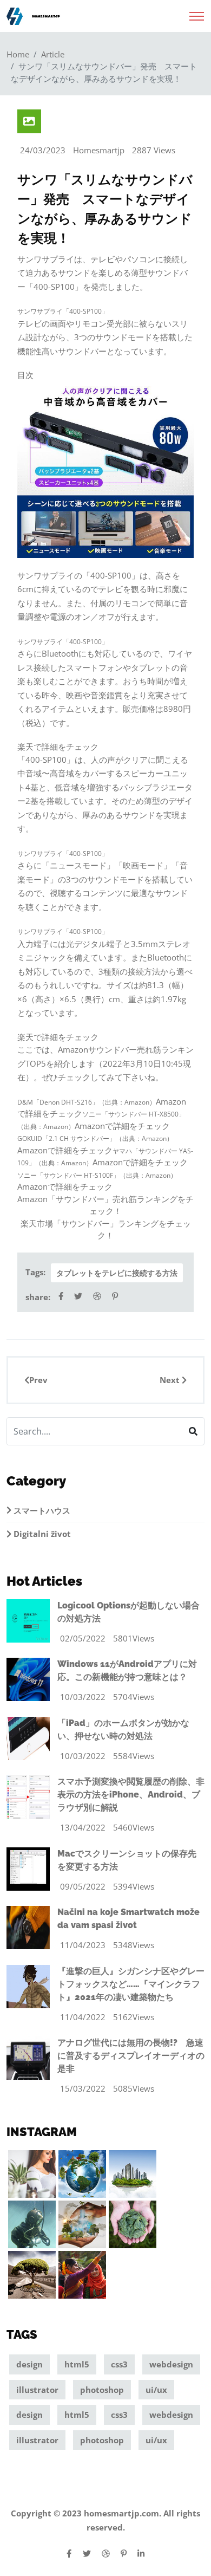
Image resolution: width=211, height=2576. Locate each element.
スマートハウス (41, 1510)
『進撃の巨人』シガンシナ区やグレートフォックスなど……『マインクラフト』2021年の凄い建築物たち (131, 1984)
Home (18, 54)
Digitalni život (41, 1534)
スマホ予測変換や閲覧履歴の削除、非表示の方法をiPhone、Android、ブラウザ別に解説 (131, 1795)
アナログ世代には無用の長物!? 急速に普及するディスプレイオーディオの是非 (131, 2056)
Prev (38, 1380)
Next (171, 1380)
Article (53, 54)
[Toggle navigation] (197, 13)
